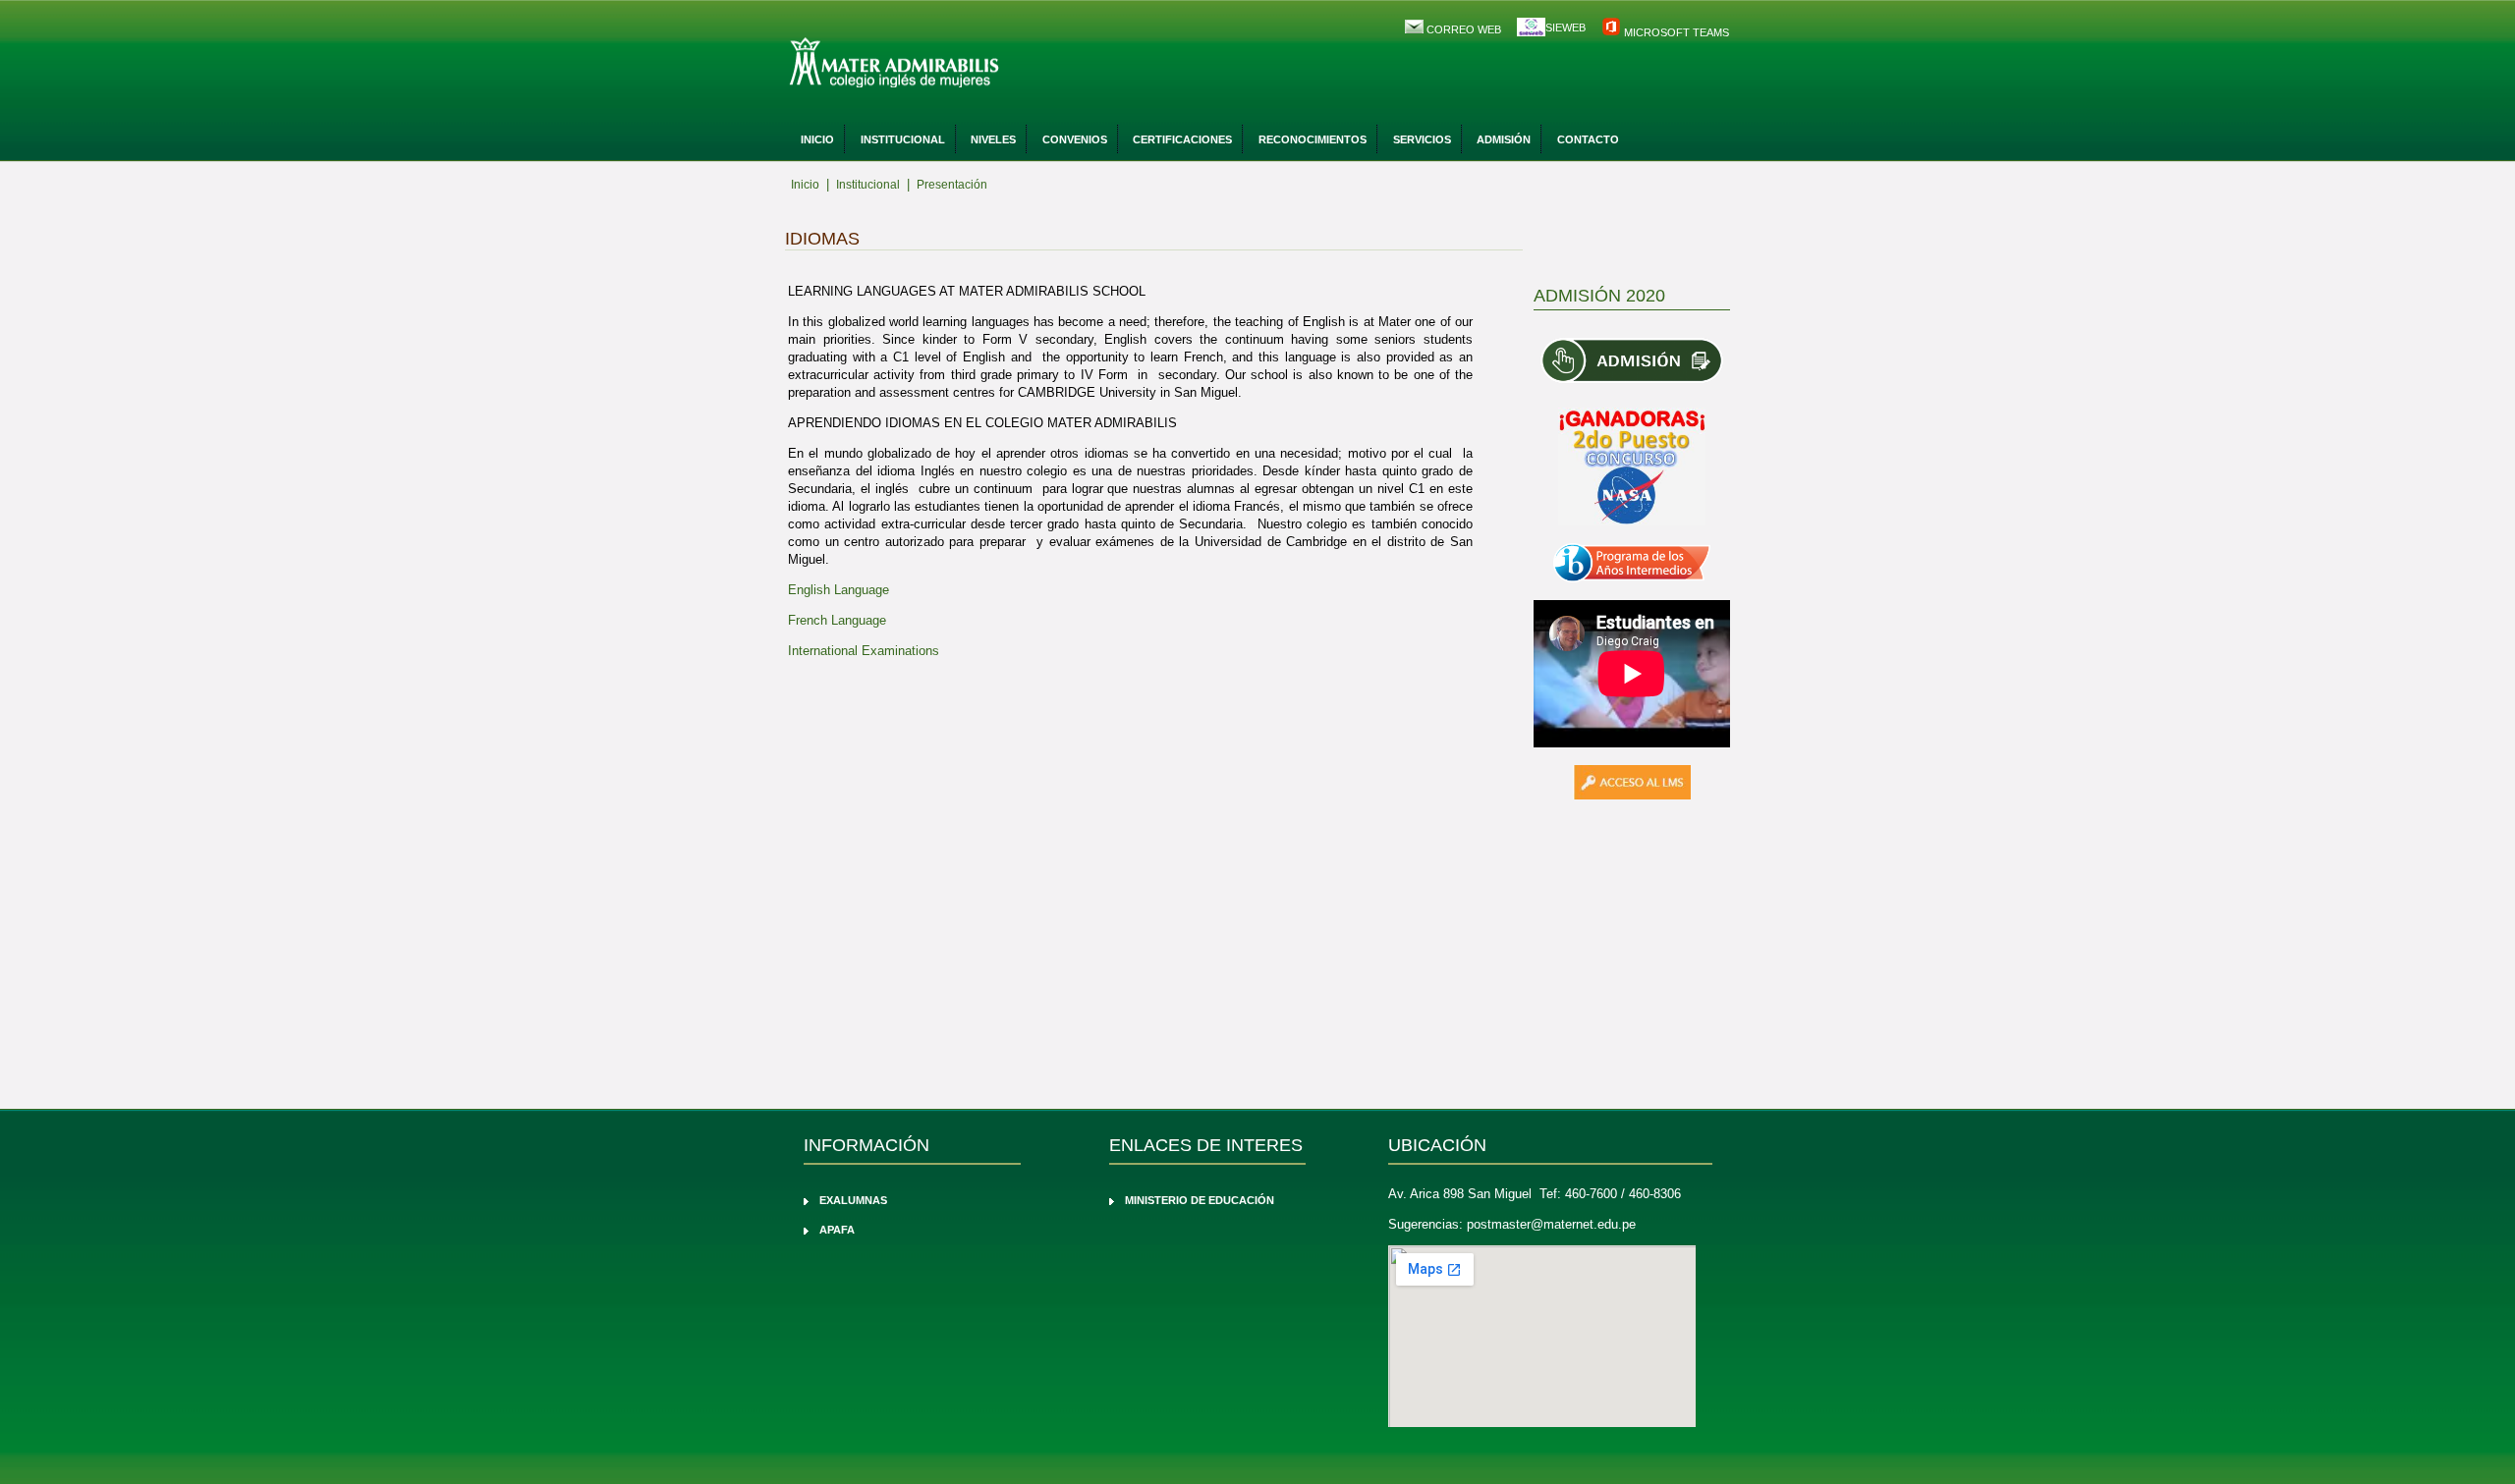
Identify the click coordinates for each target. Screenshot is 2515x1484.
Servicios (1422, 139)
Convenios (1075, 139)
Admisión (1504, 139)
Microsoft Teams (1675, 32)
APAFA (837, 1230)
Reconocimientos (1313, 139)
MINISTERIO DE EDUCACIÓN (1200, 1200)
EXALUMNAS (853, 1200)
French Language (837, 620)
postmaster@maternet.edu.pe (1551, 1224)
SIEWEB (1565, 27)
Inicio (817, 139)
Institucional (903, 139)
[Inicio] (948, 64)
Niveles (993, 139)
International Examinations (864, 651)
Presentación (952, 185)
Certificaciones (1182, 139)
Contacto (1588, 139)
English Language (838, 590)
